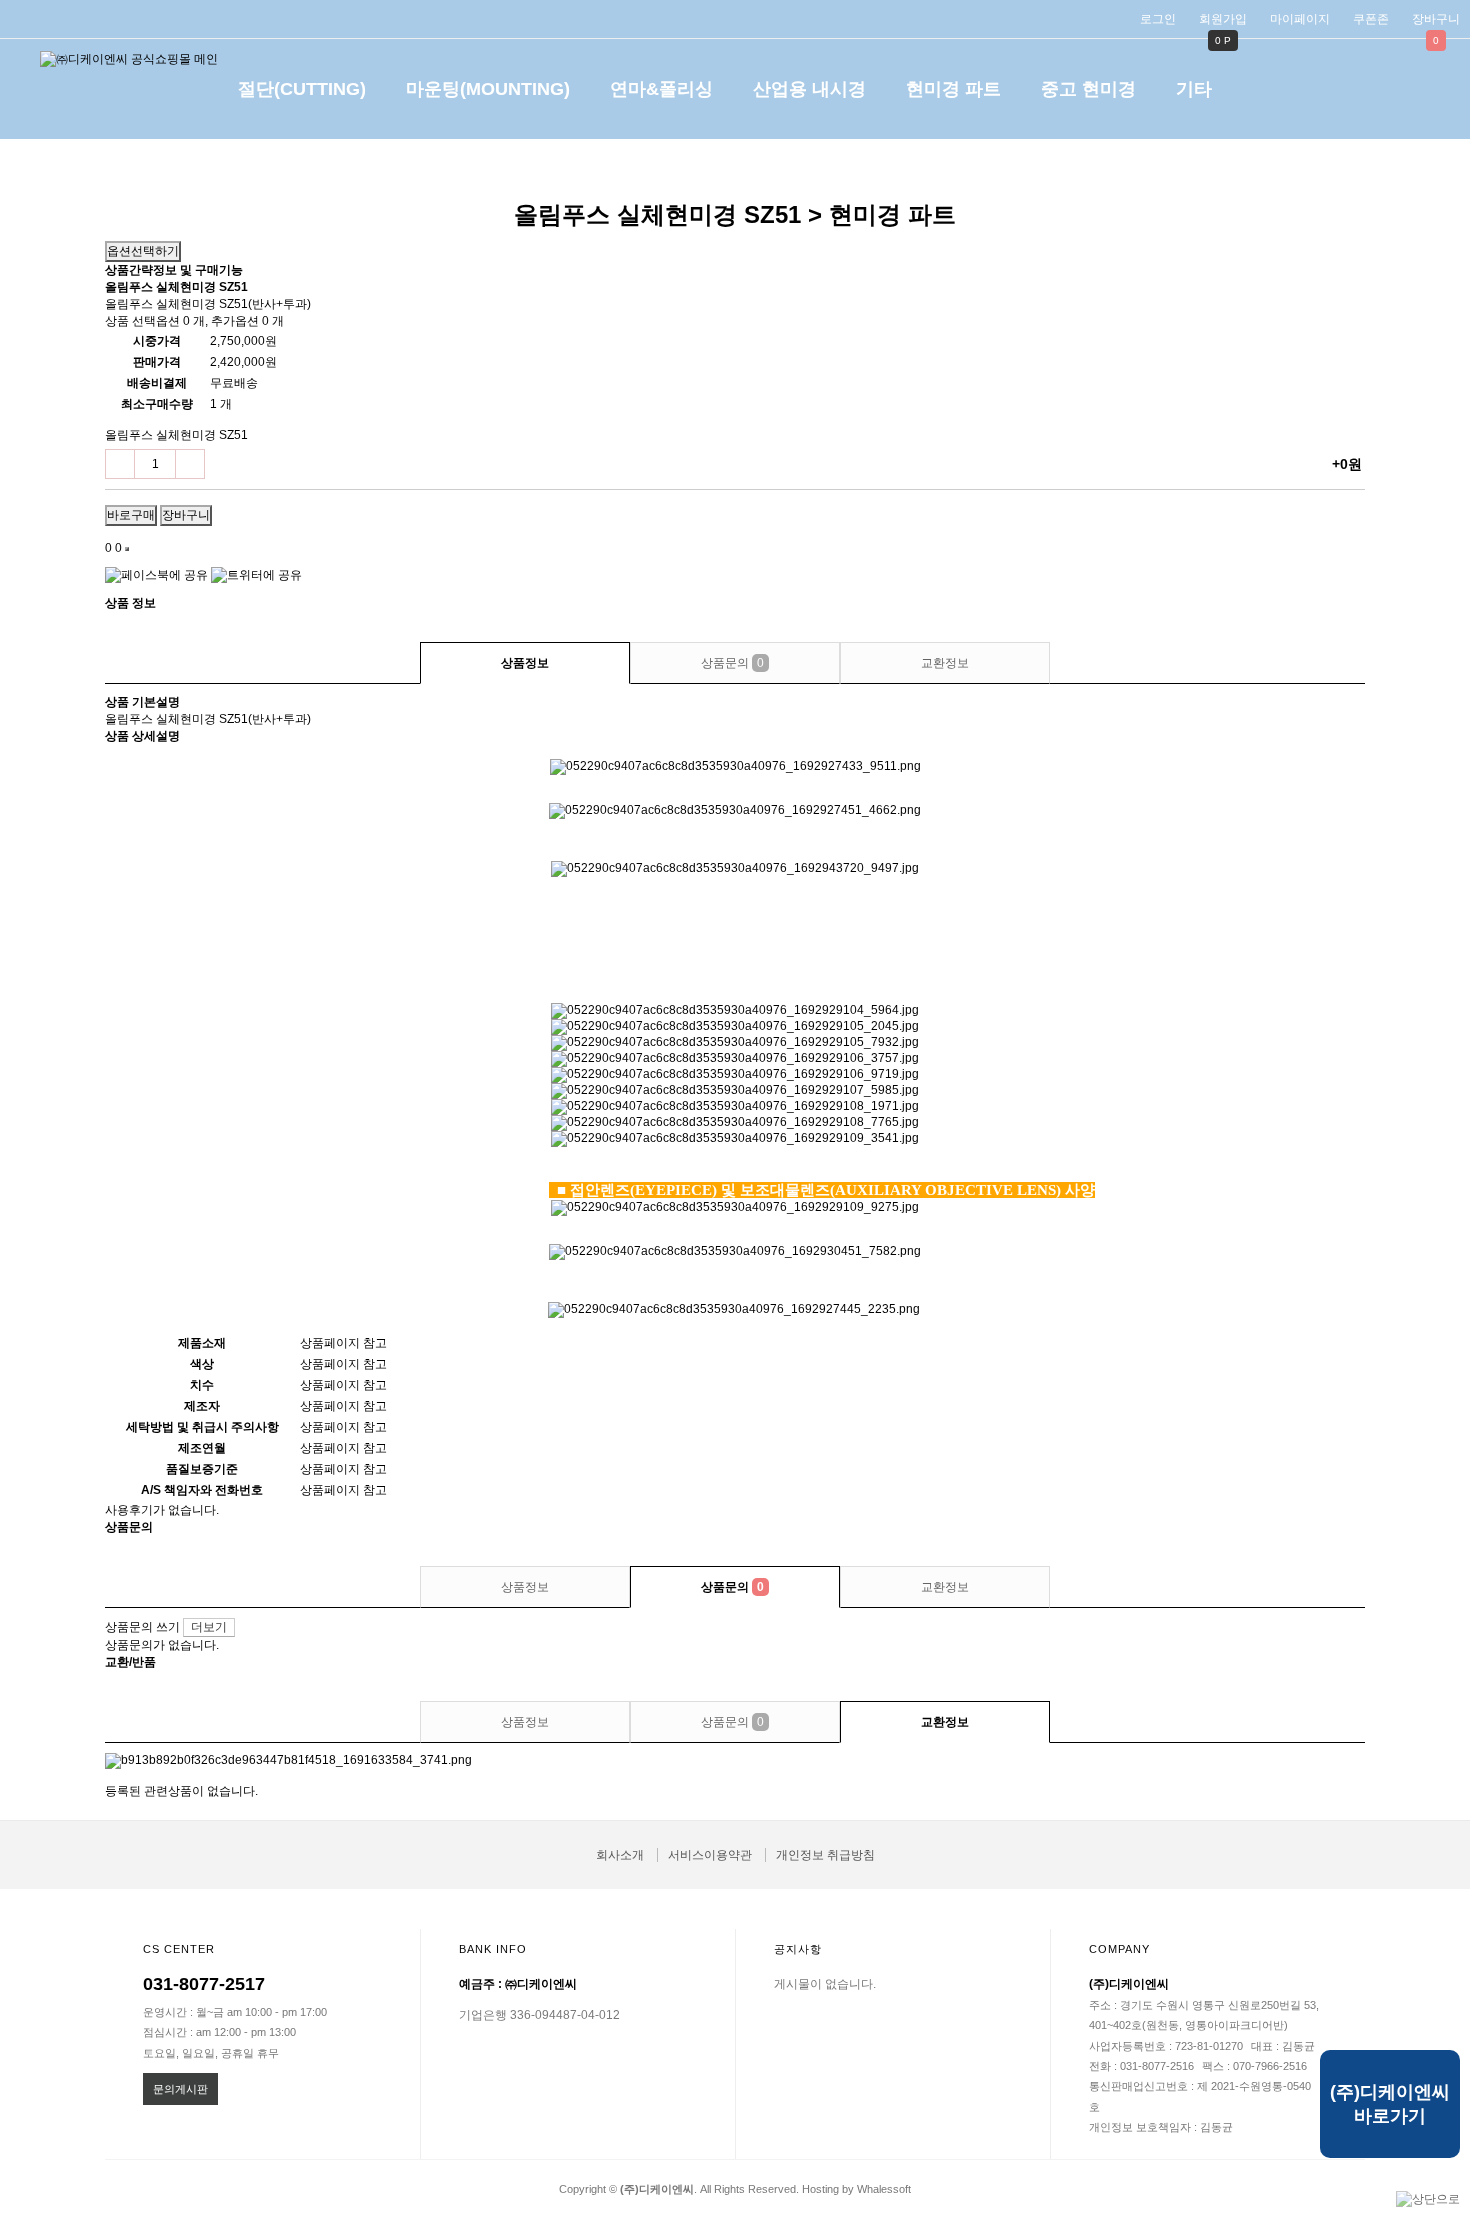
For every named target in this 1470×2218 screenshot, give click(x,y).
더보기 (209, 1627)
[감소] (120, 464)
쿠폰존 (1371, 19)
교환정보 (945, 663)
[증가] (190, 464)
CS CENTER (179, 1949)
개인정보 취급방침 (825, 1855)
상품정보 (525, 663)
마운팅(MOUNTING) (488, 89)
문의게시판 (180, 2089)
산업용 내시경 (809, 89)
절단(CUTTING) (302, 89)
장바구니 (1436, 19)
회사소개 (620, 1855)
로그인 (1158, 19)
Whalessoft (884, 2189)
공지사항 (798, 1949)
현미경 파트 (953, 89)
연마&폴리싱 (661, 89)
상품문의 (732, 663)
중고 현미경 (1088, 89)
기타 (1194, 89)
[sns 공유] (127, 549)
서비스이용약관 (710, 1855)
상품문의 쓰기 (142, 1627)
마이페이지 (1300, 19)
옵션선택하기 (143, 251)
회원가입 (1223, 19)
